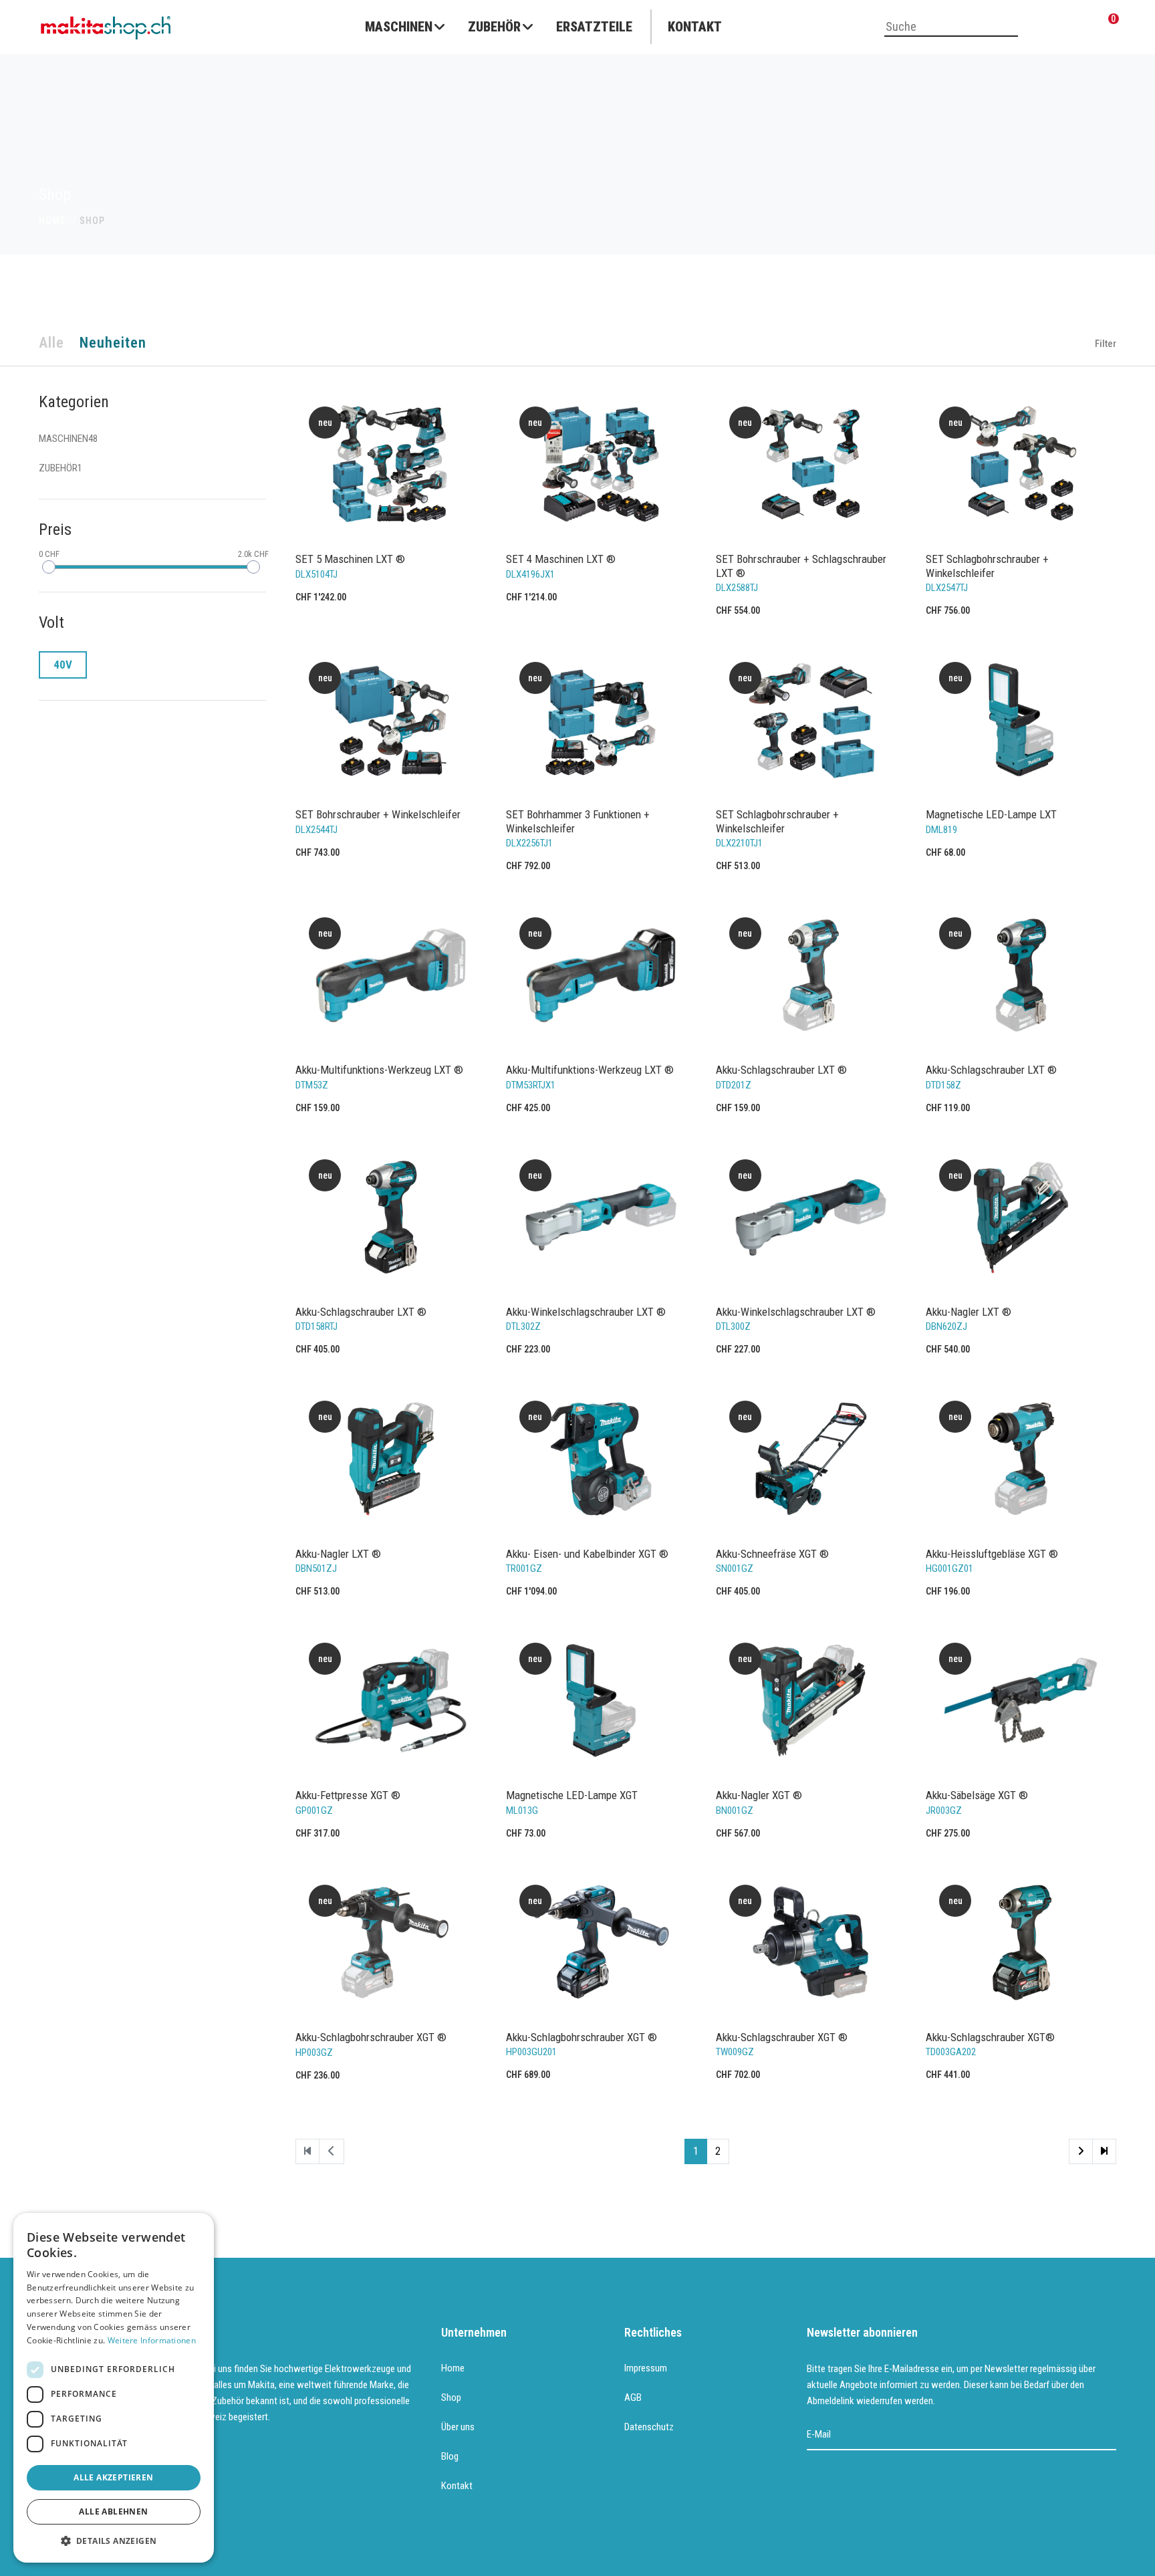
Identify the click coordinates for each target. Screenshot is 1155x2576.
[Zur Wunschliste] (1077, 28)
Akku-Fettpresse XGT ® (348, 1795)
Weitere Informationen (152, 2340)
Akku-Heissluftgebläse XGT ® (992, 1554)
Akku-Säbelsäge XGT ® (977, 1795)
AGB (633, 2397)
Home (453, 2368)
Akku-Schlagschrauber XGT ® (782, 2037)
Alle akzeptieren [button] (113, 2477)
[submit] (1107, 2435)
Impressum (646, 2368)
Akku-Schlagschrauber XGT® (990, 2037)
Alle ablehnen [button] (113, 2511)
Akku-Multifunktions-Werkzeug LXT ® (379, 1070)
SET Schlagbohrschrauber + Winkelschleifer (987, 566)
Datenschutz (649, 2427)
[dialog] (114, 2388)
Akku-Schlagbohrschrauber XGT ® (371, 2037)
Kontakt (695, 27)
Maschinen (399, 27)
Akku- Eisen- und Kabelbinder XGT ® (587, 1554)
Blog (450, 2456)
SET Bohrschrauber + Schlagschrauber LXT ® (801, 566)
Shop (451, 2397)
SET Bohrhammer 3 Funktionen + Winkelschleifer (578, 821)
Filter (1105, 344)
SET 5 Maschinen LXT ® (350, 559)
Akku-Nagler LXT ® (969, 1312)
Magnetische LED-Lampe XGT (572, 1795)
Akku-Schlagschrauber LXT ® (781, 1070)
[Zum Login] (1044, 28)
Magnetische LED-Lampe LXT (991, 814)
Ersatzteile (594, 27)
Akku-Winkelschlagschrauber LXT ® (586, 1312)
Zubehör (494, 27)
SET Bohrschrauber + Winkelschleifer (378, 814)
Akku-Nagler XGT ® (759, 1795)
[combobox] (951, 27)
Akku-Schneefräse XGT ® (772, 1554)
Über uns (458, 2427)
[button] (114, 2541)
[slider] (49, 567)
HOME (52, 221)
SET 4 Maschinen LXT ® (561, 559)
